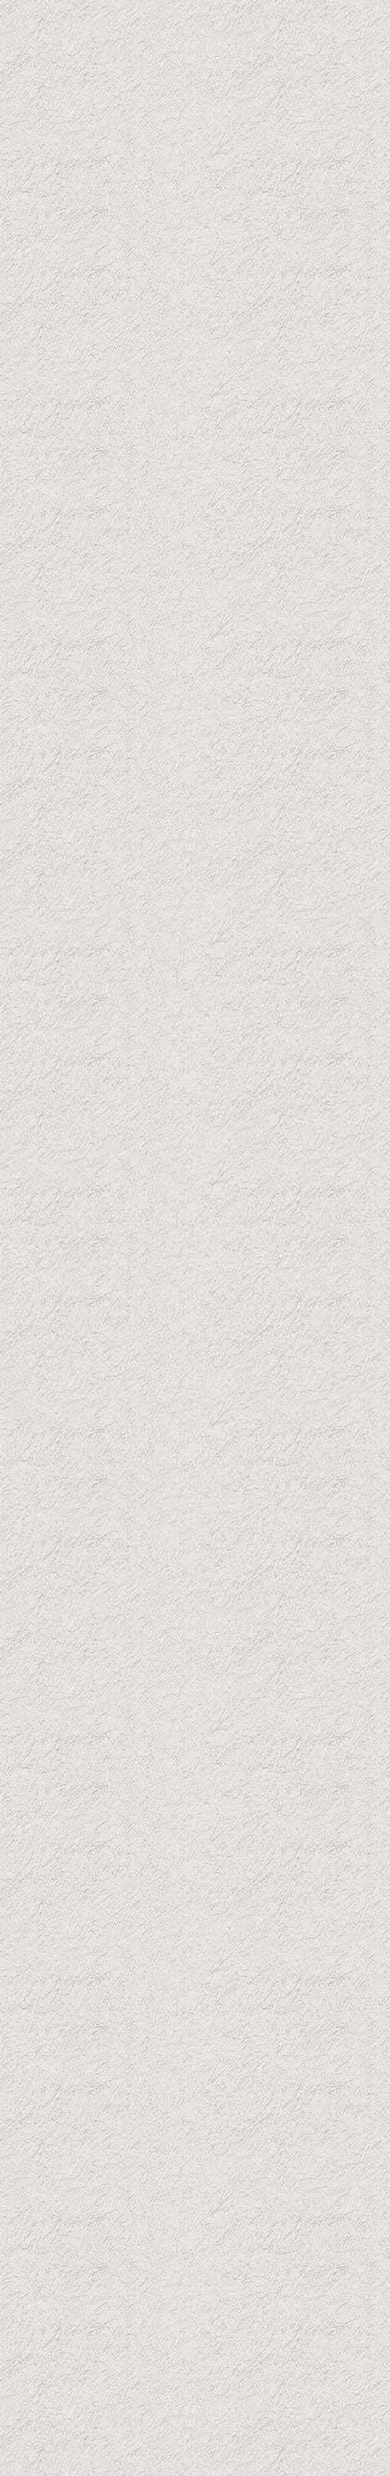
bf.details (103, 917)
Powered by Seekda (197, 2433)
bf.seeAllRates (291, 2218)
